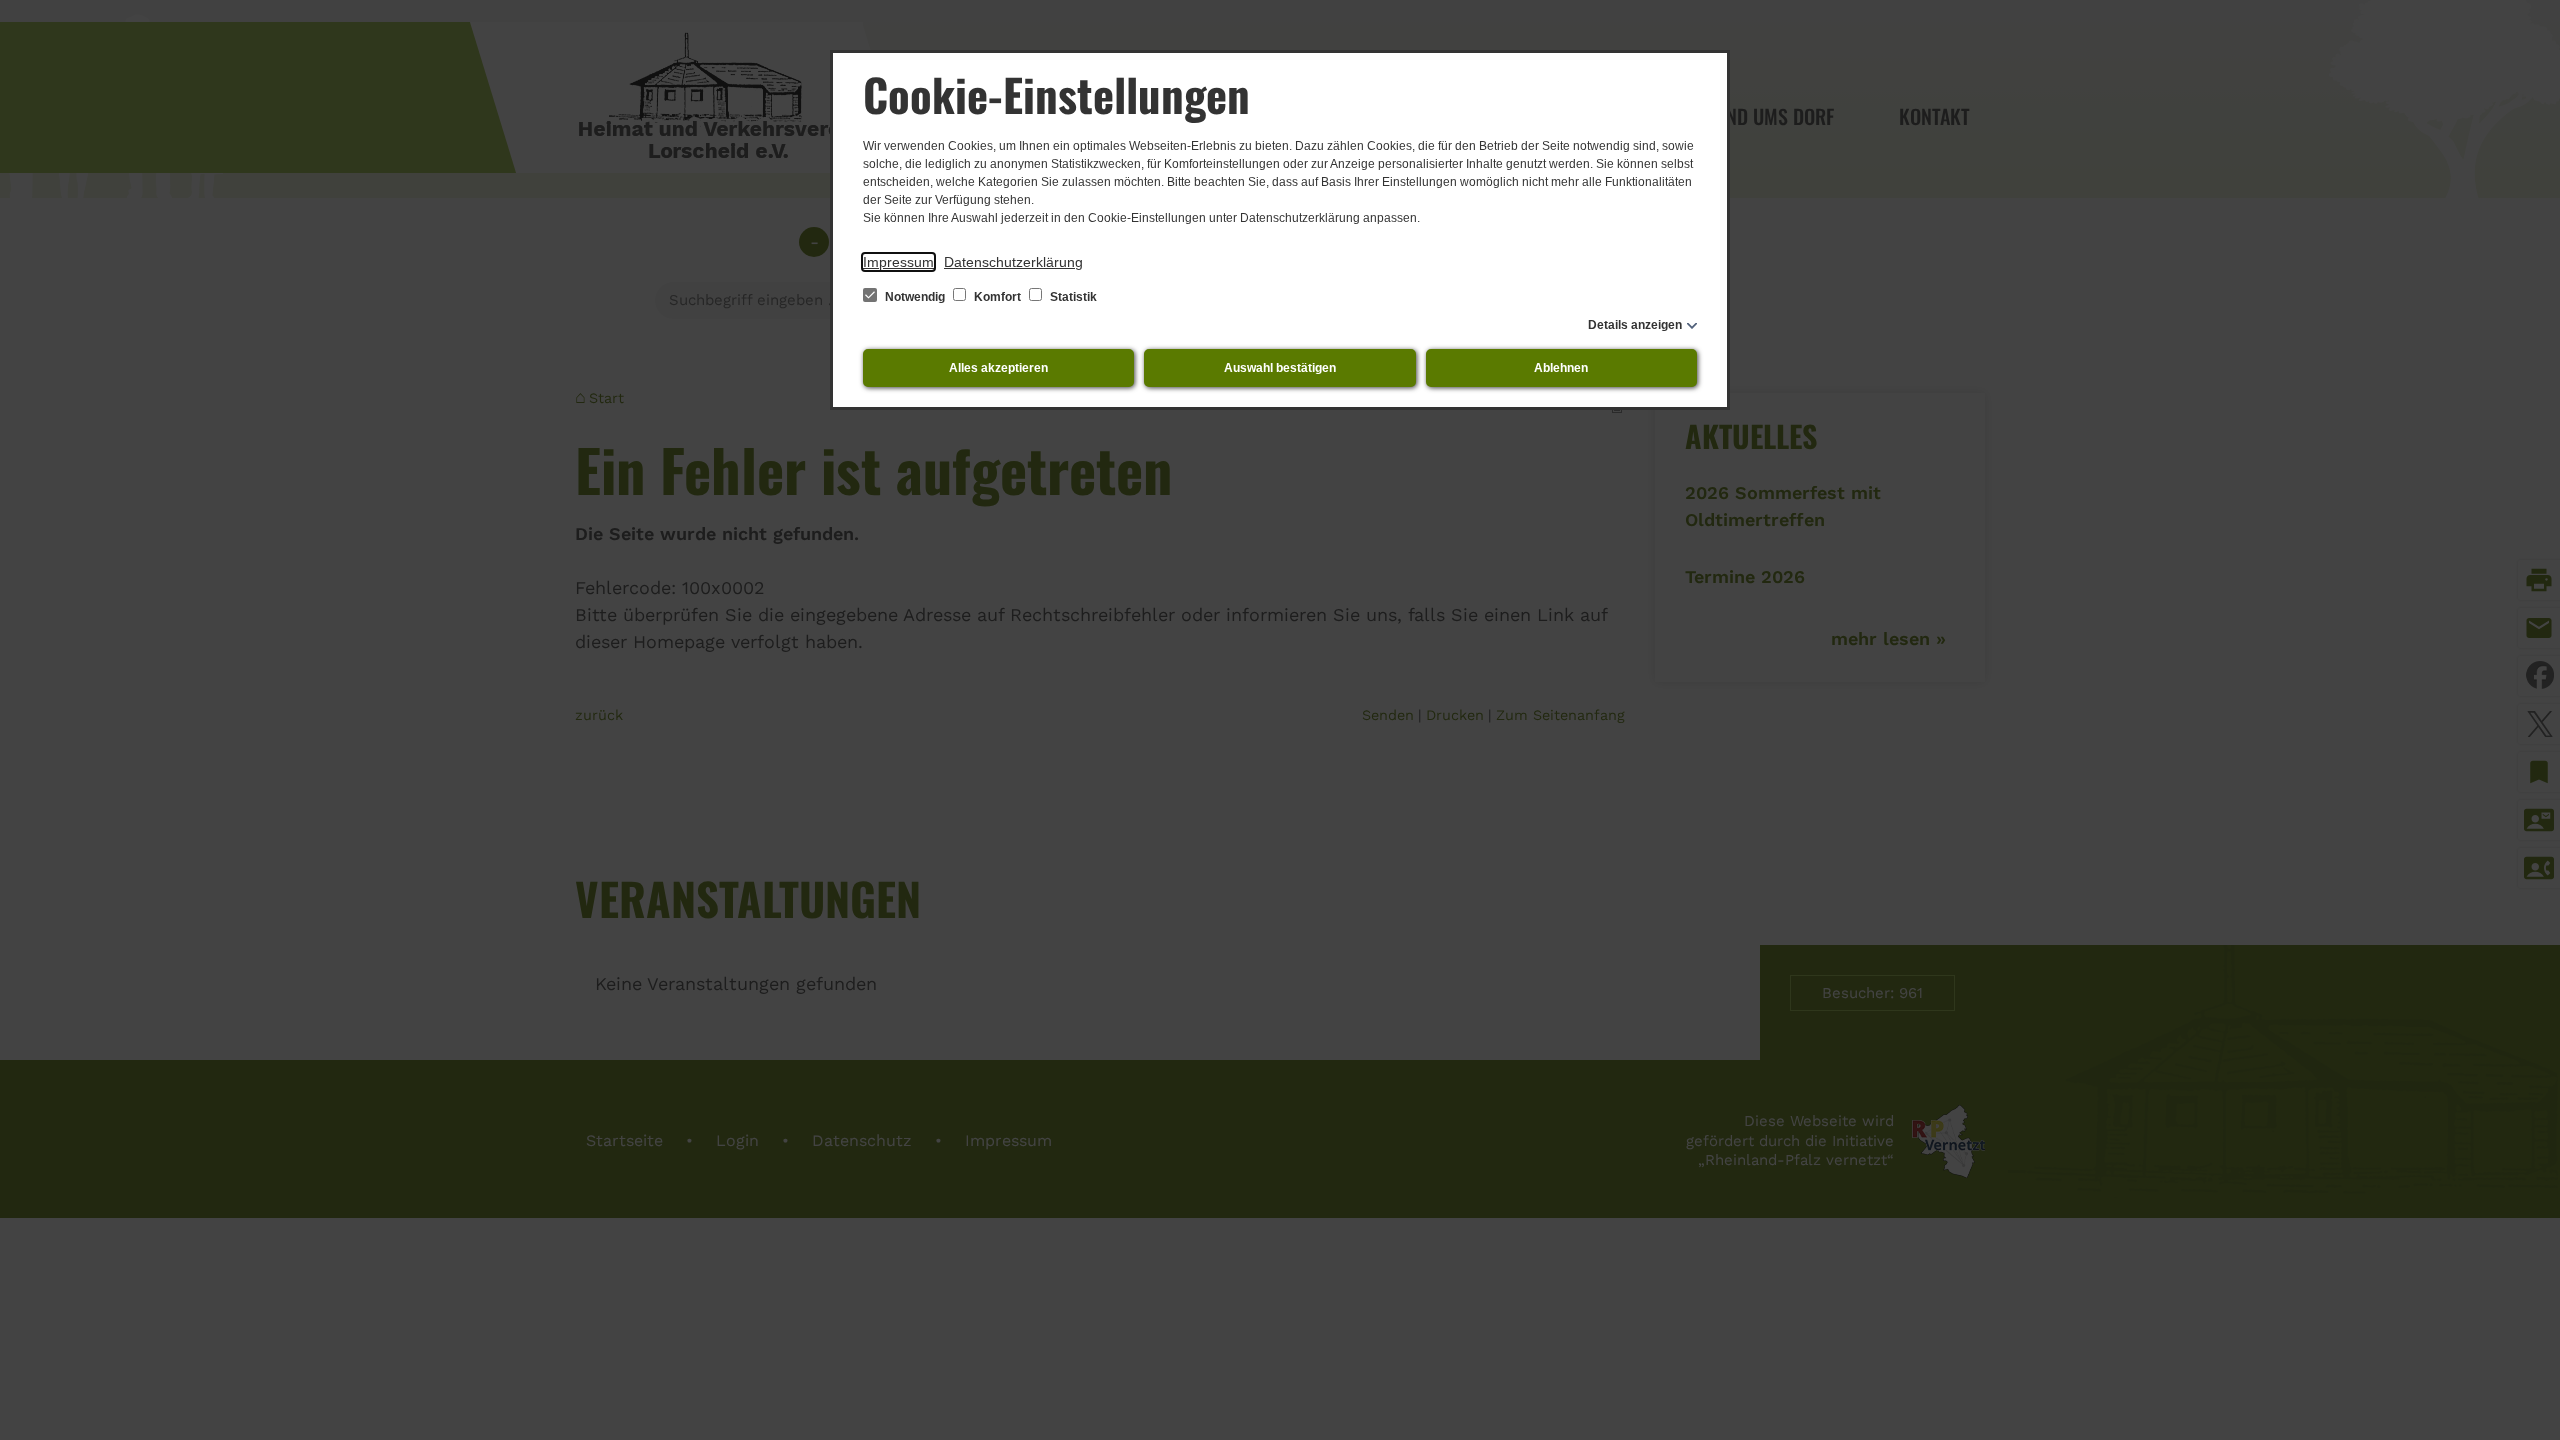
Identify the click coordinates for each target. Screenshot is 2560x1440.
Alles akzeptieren (998, 368)
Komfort (997, 297)
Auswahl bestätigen (1280, 368)
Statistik (1072, 297)
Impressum (898, 262)
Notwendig (915, 297)
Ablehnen (1561, 368)
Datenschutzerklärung (1013, 262)
